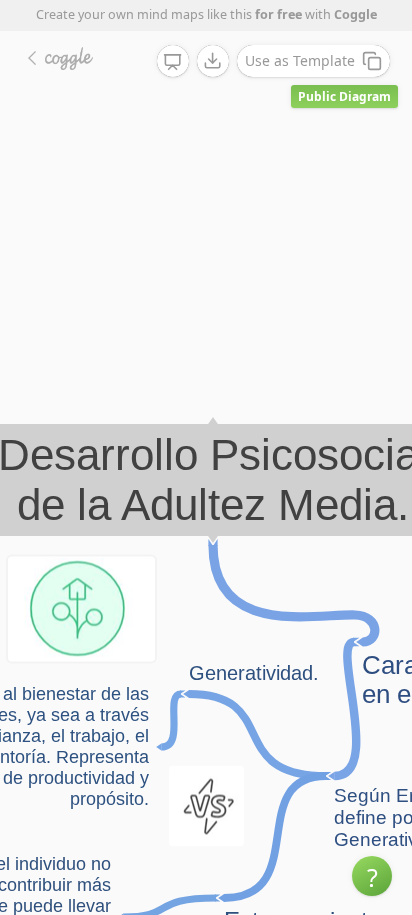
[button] (372, 876)
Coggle (355, 14)
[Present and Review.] (173, 62)
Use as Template (300, 60)
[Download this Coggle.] (213, 61)
